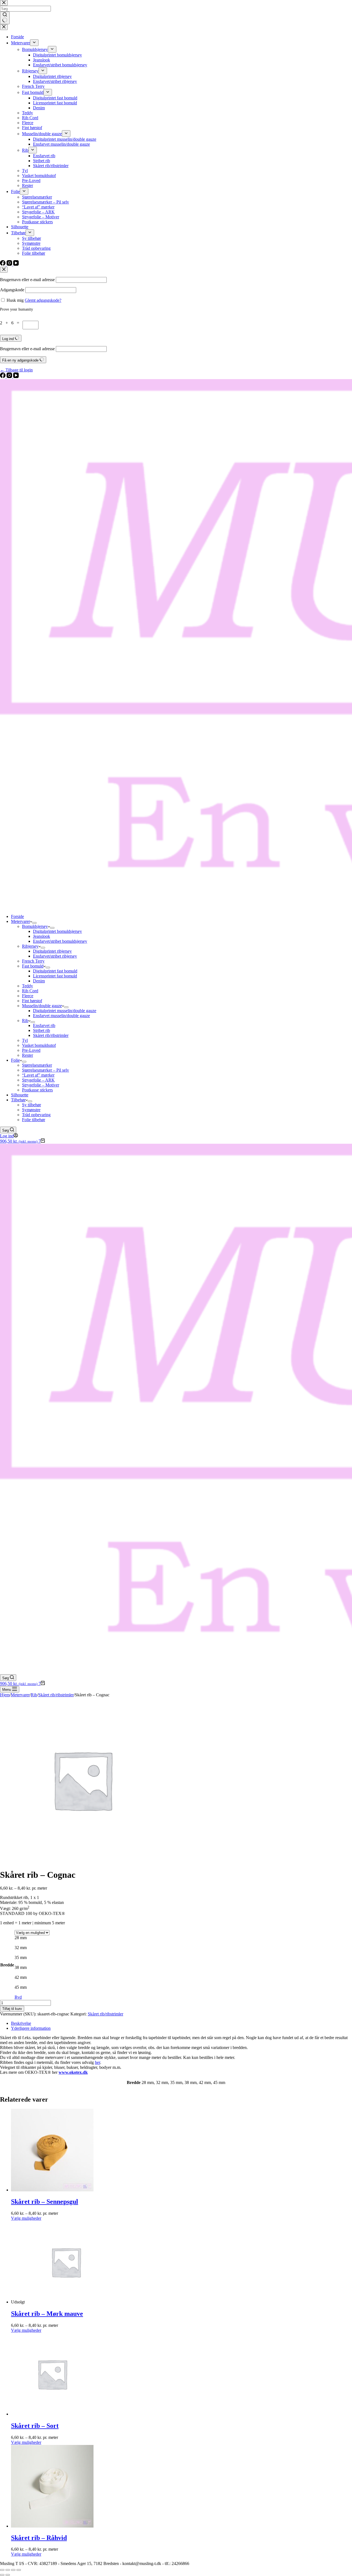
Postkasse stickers (37, 1090)
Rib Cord (30, 991)
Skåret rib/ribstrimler (51, 1035)
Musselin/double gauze (42, 1006)
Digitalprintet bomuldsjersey (57, 931)
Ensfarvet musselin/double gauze (61, 1016)
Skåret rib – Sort (35, 2426)
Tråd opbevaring (36, 1115)
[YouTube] (16, 377)
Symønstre (31, 1110)
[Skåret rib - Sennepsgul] (52, 2190)
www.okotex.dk (73, 2072)
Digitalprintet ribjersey (52, 951)
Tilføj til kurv (12, 2009)
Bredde (7, 1965)
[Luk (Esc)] (19, 2570)
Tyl (25, 1040)
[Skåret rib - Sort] (52, 2414)
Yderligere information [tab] (31, 2028)
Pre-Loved (31, 1050)
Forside (17, 916)
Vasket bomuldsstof (39, 1045)
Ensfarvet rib (44, 1025)
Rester (28, 1055)
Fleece (28, 996)
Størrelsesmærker (37, 1065)
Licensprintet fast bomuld (55, 976)
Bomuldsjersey (35, 926)
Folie (15, 1060)
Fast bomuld (33, 966)
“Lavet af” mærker (38, 1075)
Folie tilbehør (34, 1120)
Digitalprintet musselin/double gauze (65, 1011)
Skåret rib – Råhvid (39, 2538)
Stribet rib (42, 1030)
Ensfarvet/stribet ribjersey (55, 956)
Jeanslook (42, 936)
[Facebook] (3, 377)
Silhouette (20, 1095)
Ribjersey (30, 946)
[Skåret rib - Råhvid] (52, 2526)
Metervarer (20, 921)
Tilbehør (18, 1100)
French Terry (33, 961)
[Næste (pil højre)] (8, 2575)
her (97, 2062)
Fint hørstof (32, 1001)
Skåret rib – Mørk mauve (47, 2314)
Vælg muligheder (26, 2218)
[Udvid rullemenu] (34, 923)
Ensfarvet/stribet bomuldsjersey (60, 941)
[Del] (13, 2570)
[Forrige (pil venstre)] (2, 2575)
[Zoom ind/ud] (2, 2570)
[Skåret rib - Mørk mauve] (66, 2302)
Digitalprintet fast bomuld (55, 971)
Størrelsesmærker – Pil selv (46, 1070)
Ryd (18, 1997)
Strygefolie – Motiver (41, 1085)
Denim (39, 981)
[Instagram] (10, 377)
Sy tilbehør (31, 1105)
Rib (25, 1021)
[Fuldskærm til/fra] (8, 2570)
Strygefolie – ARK (38, 1080)
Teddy (28, 986)
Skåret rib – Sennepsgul (45, 2202)
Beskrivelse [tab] (21, 2023)
